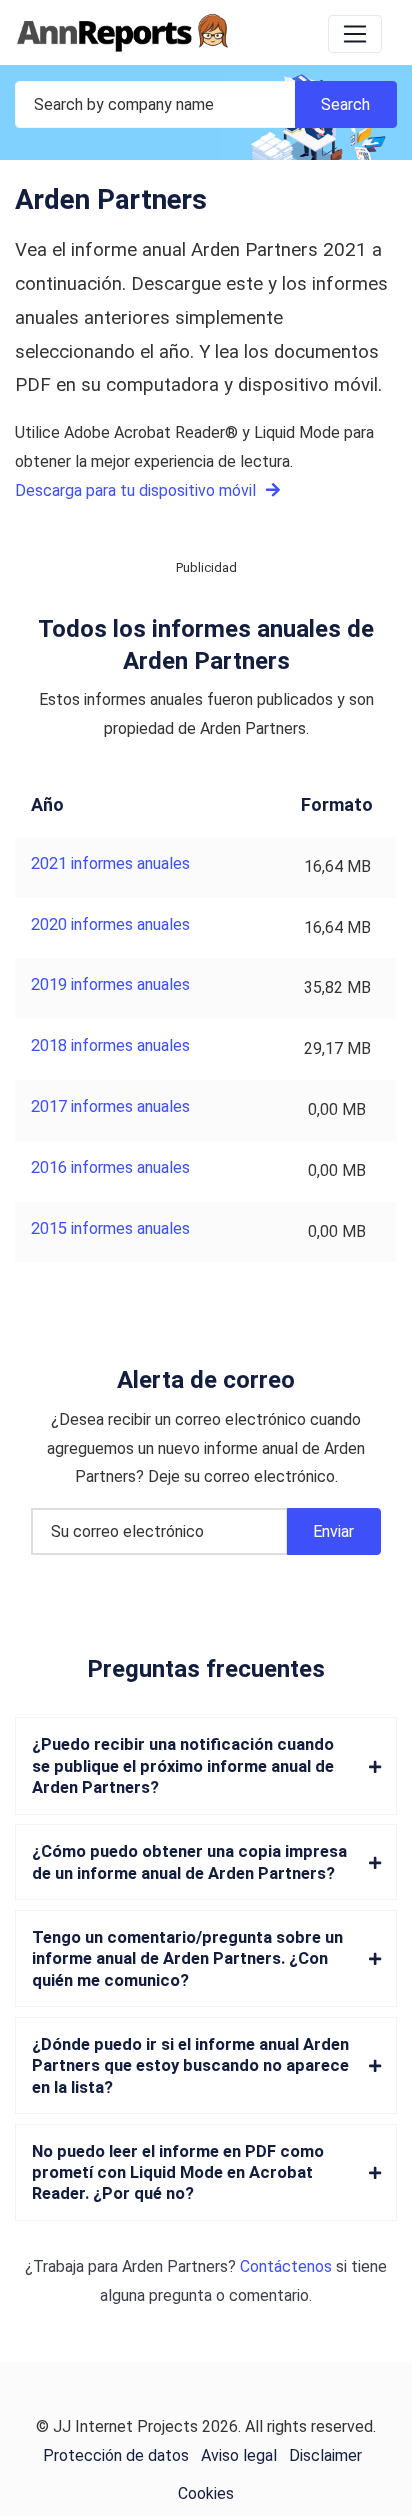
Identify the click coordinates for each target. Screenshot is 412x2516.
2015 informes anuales (110, 1228)
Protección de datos (116, 2455)
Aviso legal (239, 2455)
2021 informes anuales (110, 863)
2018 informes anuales (110, 1045)
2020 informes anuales (110, 924)
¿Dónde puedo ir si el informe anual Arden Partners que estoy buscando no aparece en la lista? (190, 2066)
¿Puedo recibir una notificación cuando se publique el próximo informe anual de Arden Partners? (183, 1766)
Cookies (206, 2493)
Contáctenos (286, 2266)
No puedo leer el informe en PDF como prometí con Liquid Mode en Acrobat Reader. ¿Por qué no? (178, 2173)
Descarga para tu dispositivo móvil (137, 490)
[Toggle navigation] (355, 34)
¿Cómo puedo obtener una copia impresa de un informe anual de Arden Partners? (189, 1862)
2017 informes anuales (110, 1106)
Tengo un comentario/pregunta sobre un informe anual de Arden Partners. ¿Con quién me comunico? (187, 1959)
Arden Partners (175, 2266)
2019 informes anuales (110, 984)
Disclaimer (325, 2455)
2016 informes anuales (110, 1167)
